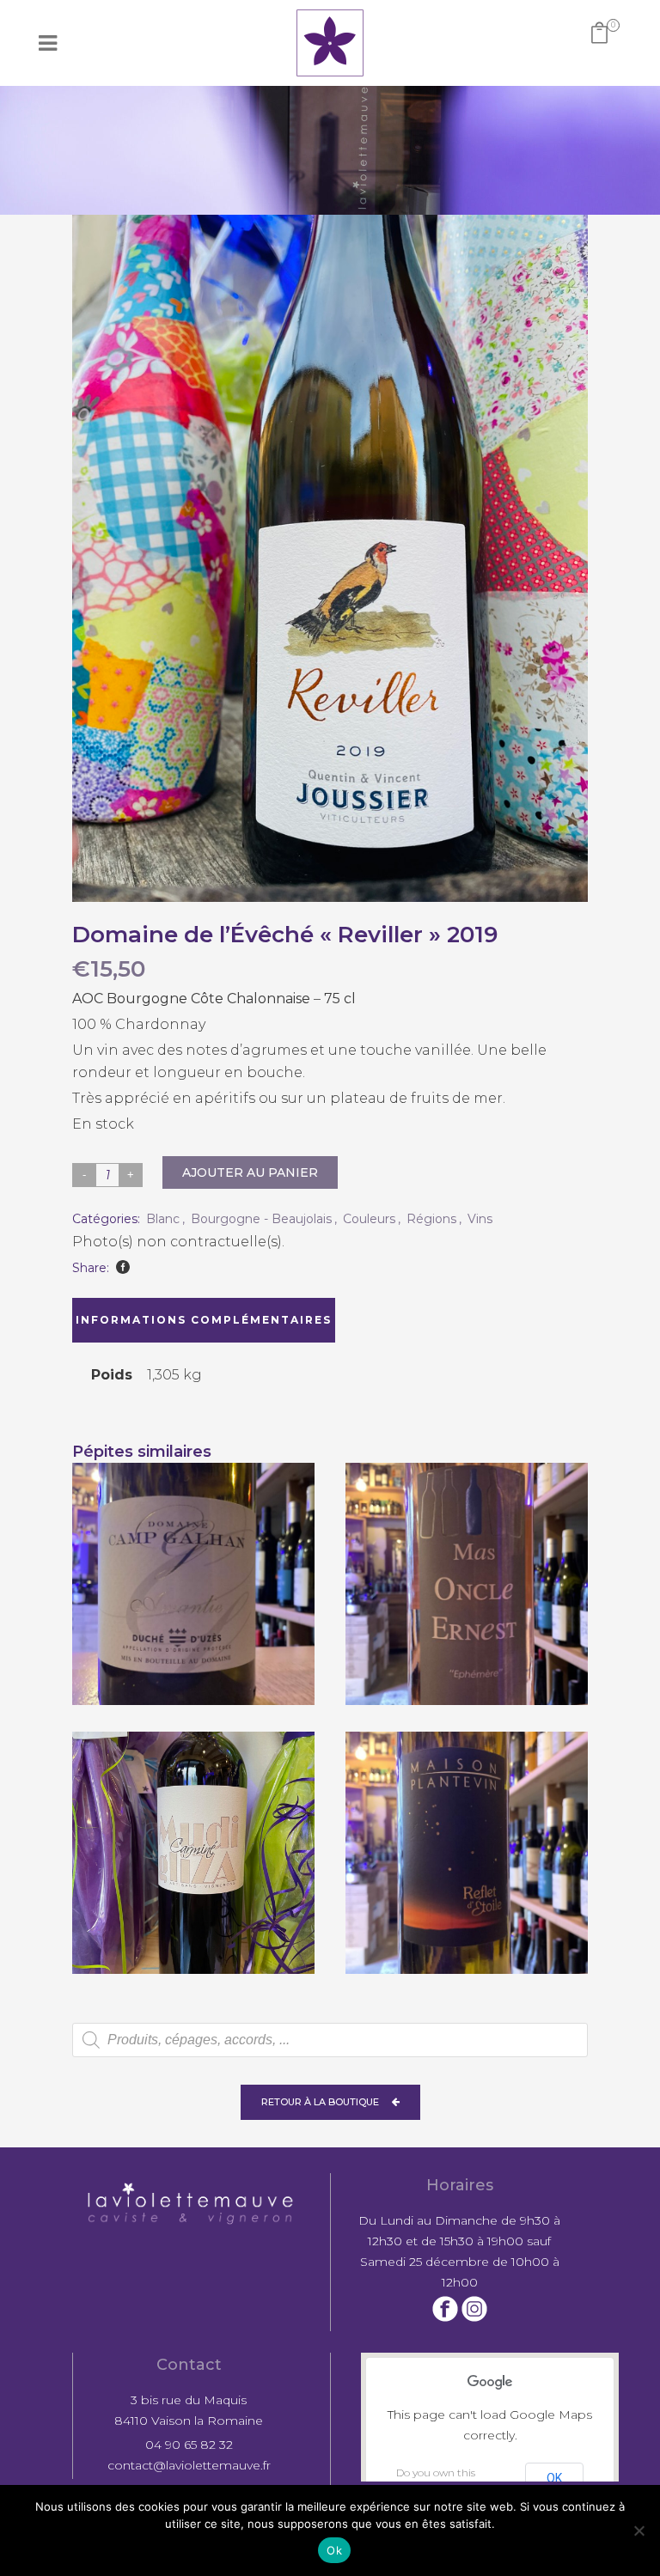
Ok (334, 2550)
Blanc (163, 1219)
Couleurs (369, 1219)
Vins (480, 1219)
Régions (431, 1219)
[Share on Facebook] (123, 1267)
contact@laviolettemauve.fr (189, 2465)
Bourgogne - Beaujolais (261, 1219)
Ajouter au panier (250, 1172)
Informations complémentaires (204, 1320)
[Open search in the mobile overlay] (330, 2040)
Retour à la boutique (320, 2102)
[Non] (639, 2530)
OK (554, 2478)
